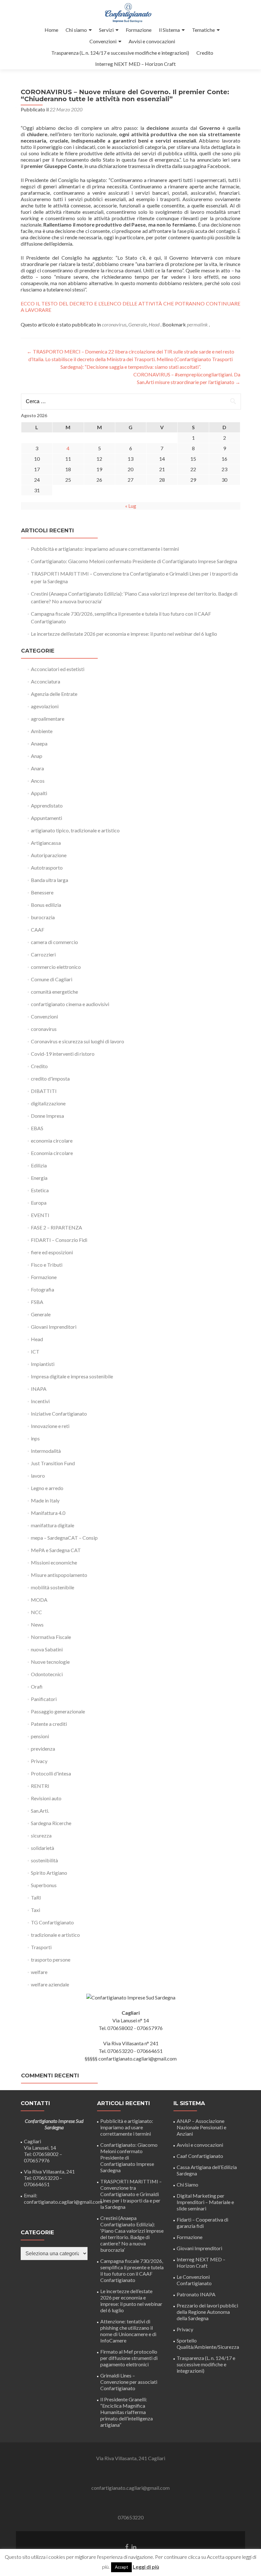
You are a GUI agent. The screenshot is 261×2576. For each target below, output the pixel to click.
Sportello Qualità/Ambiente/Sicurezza (208, 2344)
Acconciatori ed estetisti (58, 669)
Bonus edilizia (46, 905)
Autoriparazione (49, 855)
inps (35, 1438)
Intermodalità (46, 1451)
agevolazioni (45, 706)
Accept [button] (121, 2567)
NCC (36, 1612)
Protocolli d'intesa (51, 1773)
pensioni (40, 1736)
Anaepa (39, 743)
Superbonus (44, 1885)
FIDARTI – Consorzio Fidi (59, 1240)
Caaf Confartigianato (200, 2156)
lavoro (38, 1476)
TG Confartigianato (52, 1922)
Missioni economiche (54, 1562)
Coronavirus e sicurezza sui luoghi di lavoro (78, 1041)
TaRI (36, 1897)
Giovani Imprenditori (54, 1327)
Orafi (37, 1687)
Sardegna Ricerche (51, 1823)
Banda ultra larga (49, 880)
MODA (39, 1600)
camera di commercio (54, 942)
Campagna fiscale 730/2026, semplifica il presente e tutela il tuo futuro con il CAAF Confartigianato (132, 2270)
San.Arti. (40, 1811)
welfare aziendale (50, 1984)
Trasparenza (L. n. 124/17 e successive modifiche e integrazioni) (120, 53)
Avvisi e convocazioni (152, 41)
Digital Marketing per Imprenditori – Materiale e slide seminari (205, 2202)
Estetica (40, 1190)
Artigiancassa (46, 843)
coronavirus (114, 324)
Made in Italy (45, 1500)
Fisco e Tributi (47, 1265)
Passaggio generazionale (58, 1711)
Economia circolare (52, 1153)
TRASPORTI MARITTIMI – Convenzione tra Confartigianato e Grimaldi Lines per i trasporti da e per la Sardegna (131, 2194)
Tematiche (203, 30)
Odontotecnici (47, 1674)
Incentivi (40, 1401)
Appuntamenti (46, 818)
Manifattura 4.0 (48, 1513)
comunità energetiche (54, 992)
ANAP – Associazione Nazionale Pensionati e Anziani (201, 2127)
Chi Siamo (187, 2184)
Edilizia (39, 1165)
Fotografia (42, 1289)
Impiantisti (43, 1364)
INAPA (39, 1389)
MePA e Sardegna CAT (56, 1550)
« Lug (131, 506)
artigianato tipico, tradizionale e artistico (75, 830)
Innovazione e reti (50, 1426)
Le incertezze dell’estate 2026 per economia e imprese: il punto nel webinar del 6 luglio (124, 634)
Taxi (35, 1910)
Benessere (42, 892)
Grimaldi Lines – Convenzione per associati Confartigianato (129, 2382)
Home (51, 30)
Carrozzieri (43, 954)
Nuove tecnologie (50, 1662)
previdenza (43, 1749)
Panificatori (44, 1699)
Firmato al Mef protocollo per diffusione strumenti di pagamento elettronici (129, 2358)
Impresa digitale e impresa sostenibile (72, 1376)
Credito (205, 53)
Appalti (39, 793)
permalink (198, 324)
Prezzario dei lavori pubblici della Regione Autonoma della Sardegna (207, 2312)
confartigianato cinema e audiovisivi (70, 1004)
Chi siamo (76, 30)
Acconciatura (46, 681)
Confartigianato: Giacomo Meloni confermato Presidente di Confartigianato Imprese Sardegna (134, 561)
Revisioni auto (46, 1798)
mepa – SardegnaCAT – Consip (64, 1538)
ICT (35, 1351)
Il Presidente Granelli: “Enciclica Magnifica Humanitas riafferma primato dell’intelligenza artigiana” (127, 2412)
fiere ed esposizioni (52, 1252)
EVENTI (40, 1215)
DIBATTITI (44, 1091)
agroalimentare (48, 719)
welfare (39, 1972)
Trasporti (41, 1947)
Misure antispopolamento (59, 1575)
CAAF (38, 930)
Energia (39, 1178)
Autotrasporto (47, 868)
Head (154, 324)
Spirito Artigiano (49, 1873)
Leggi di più (146, 2567)
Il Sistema (169, 30)
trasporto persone (51, 1960)
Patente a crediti (49, 1724)
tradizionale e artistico (55, 1935)
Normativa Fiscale (51, 1637)
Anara (37, 768)
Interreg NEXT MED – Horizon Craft (135, 64)
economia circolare (52, 1141)
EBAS (37, 1128)
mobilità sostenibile (53, 1587)
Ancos (38, 781)
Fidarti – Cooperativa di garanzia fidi (202, 2223)
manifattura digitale (53, 1525)
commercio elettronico (56, 967)
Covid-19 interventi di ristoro (63, 1054)
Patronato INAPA (196, 2294)
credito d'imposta (50, 1078)
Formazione (139, 30)
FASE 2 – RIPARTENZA (56, 1227)
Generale (138, 324)
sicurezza (41, 1835)
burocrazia (43, 917)
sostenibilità (44, 1860)
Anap (37, 756)
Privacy (39, 1761)
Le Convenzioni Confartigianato (194, 2280)
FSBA (37, 1302)
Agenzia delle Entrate (54, 694)
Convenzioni (103, 41)
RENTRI (40, 1786)
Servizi (106, 30)
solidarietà (42, 1848)
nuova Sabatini (47, 1649)
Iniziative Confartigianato (59, 1414)
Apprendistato (47, 805)
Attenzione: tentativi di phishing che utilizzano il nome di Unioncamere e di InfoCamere (128, 2331)
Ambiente (42, 731)
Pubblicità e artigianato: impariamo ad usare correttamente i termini (105, 549)
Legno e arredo (47, 1488)
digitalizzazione (48, 1103)
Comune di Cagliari (52, 979)
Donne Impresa (47, 1116)
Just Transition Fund (53, 1463)
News (37, 1624)
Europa (39, 1203)
